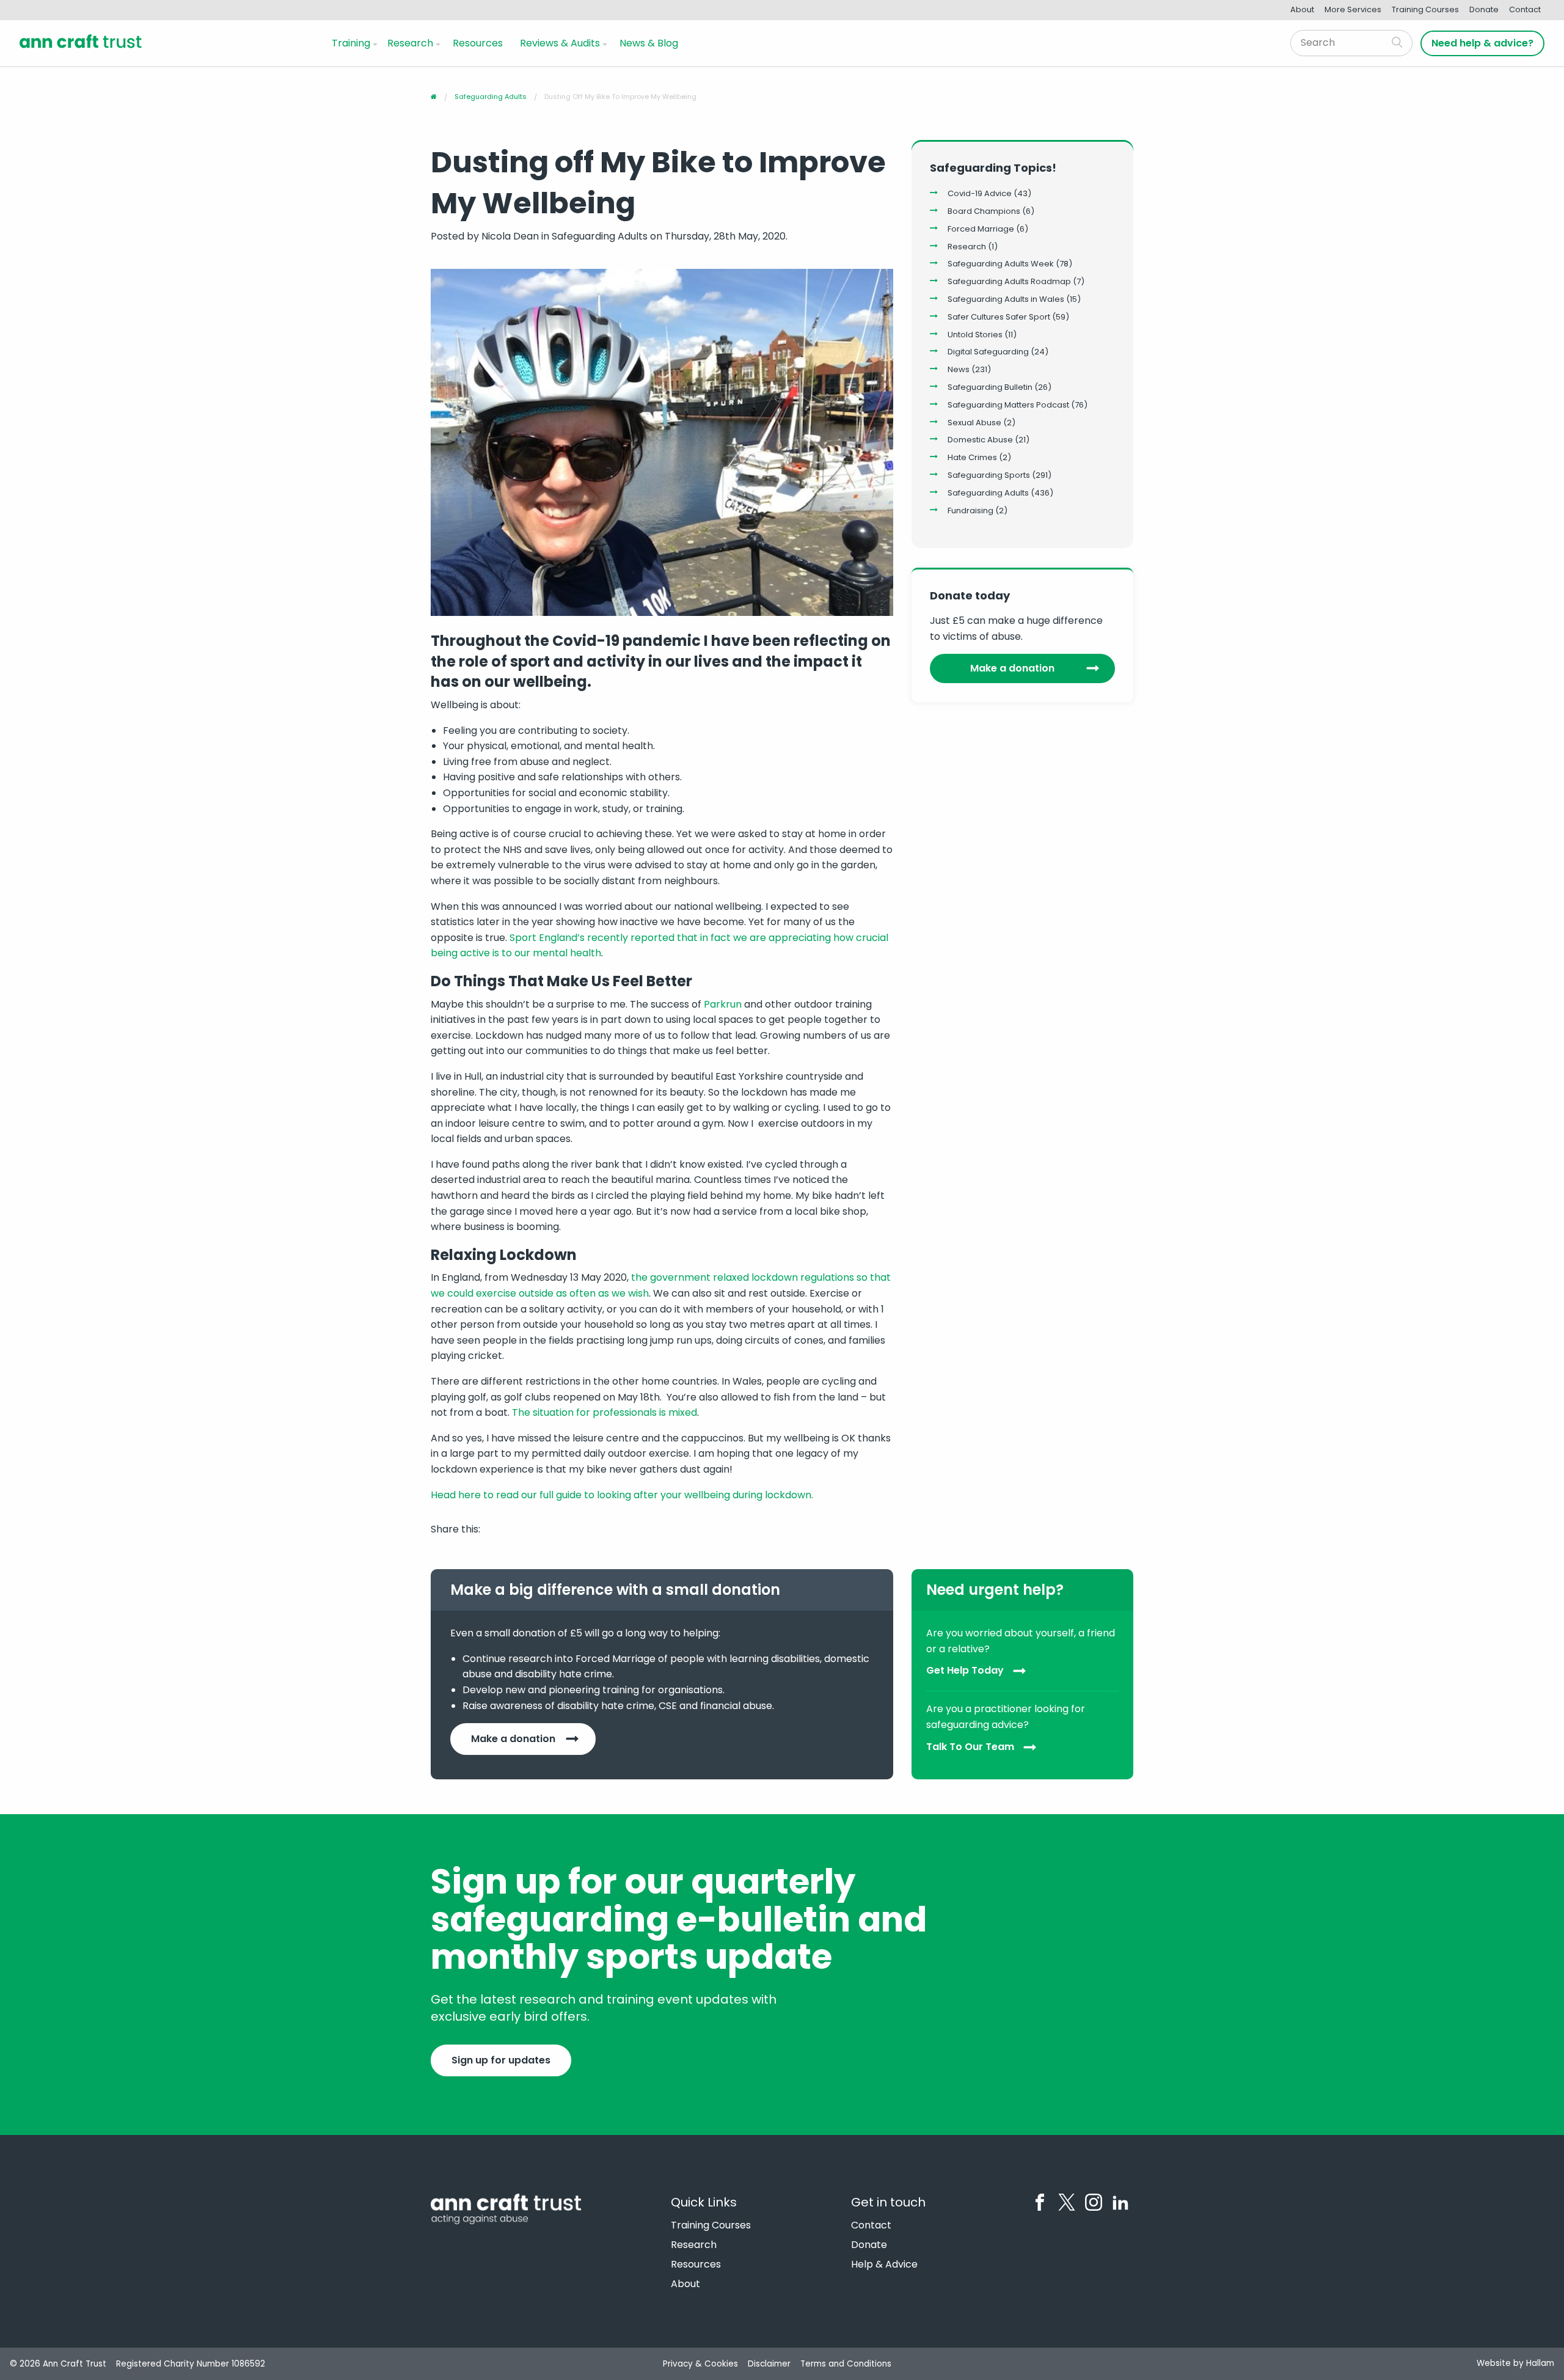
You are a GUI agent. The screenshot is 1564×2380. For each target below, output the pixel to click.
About (1302, 9)
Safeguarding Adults (988, 493)
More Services (1353, 9)
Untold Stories (975, 335)
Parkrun (723, 1004)
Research (410, 43)
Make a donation (1012, 668)
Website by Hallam (1515, 2363)
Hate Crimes (972, 457)
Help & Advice (884, 2265)
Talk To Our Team (970, 1747)
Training (351, 43)
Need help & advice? (1482, 43)
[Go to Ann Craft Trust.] (434, 97)
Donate (1484, 9)
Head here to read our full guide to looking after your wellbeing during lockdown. (622, 1495)
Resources (478, 43)
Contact (1525, 9)
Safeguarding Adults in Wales (1006, 299)
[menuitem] (352, 43)
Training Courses (1425, 9)
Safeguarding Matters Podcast (1008, 405)
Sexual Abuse (974, 423)
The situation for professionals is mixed (605, 1412)
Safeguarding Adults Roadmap (1009, 281)
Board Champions (984, 211)
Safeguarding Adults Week (1001, 264)
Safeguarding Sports (989, 475)
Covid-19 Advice (980, 193)
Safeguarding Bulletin (990, 387)
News (959, 369)
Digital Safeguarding (988, 352)
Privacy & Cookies (700, 2364)
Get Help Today (965, 1671)
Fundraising (970, 511)
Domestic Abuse (980, 440)
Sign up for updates (501, 2060)
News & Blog (649, 43)
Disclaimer (769, 2364)
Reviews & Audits (560, 43)
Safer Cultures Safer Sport (999, 317)
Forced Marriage (981, 229)
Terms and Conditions (846, 2364)
